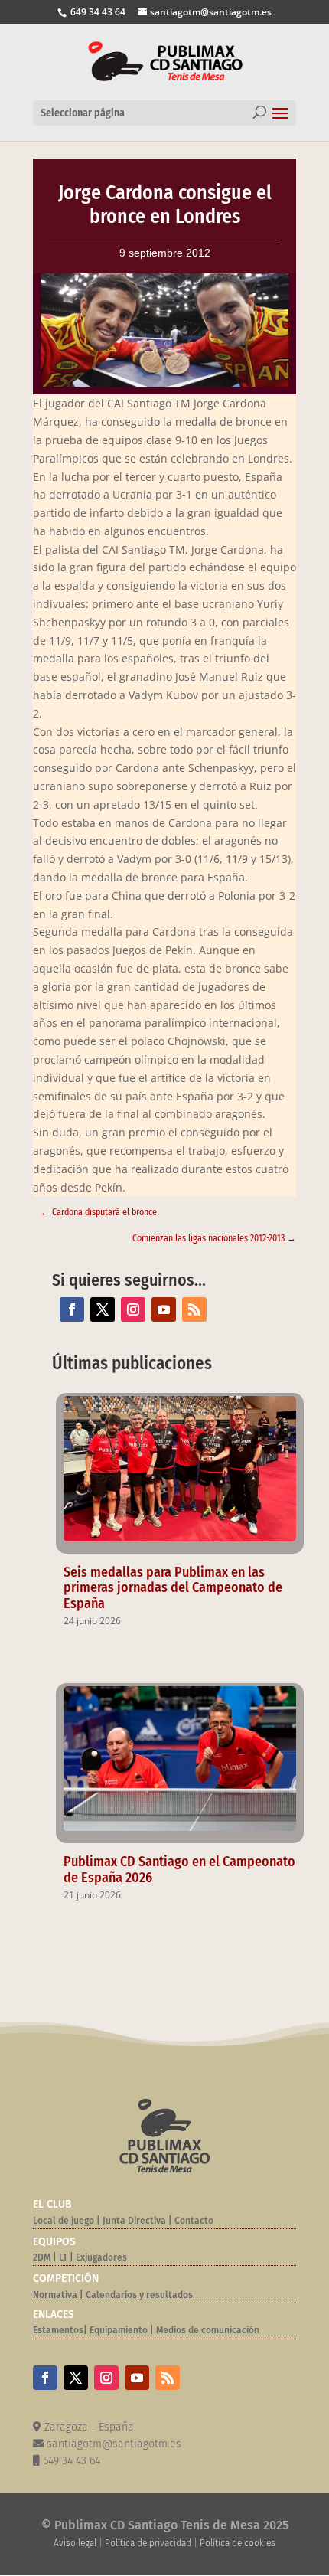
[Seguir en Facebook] (72, 1309)
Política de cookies (238, 2543)
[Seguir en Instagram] (133, 1309)
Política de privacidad (148, 2543)
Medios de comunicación (208, 2330)
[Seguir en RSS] (194, 1309)
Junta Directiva (133, 2221)
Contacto (194, 2221)
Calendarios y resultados (139, 2295)
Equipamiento (119, 2330)
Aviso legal (75, 2543)
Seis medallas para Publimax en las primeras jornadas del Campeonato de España (173, 1588)
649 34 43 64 (97, 12)
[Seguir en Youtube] (164, 1309)
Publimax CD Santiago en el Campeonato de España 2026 (179, 1870)
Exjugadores (101, 2257)
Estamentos (58, 2330)
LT (63, 2257)
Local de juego (64, 2221)
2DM (42, 2257)
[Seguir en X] (103, 1309)
